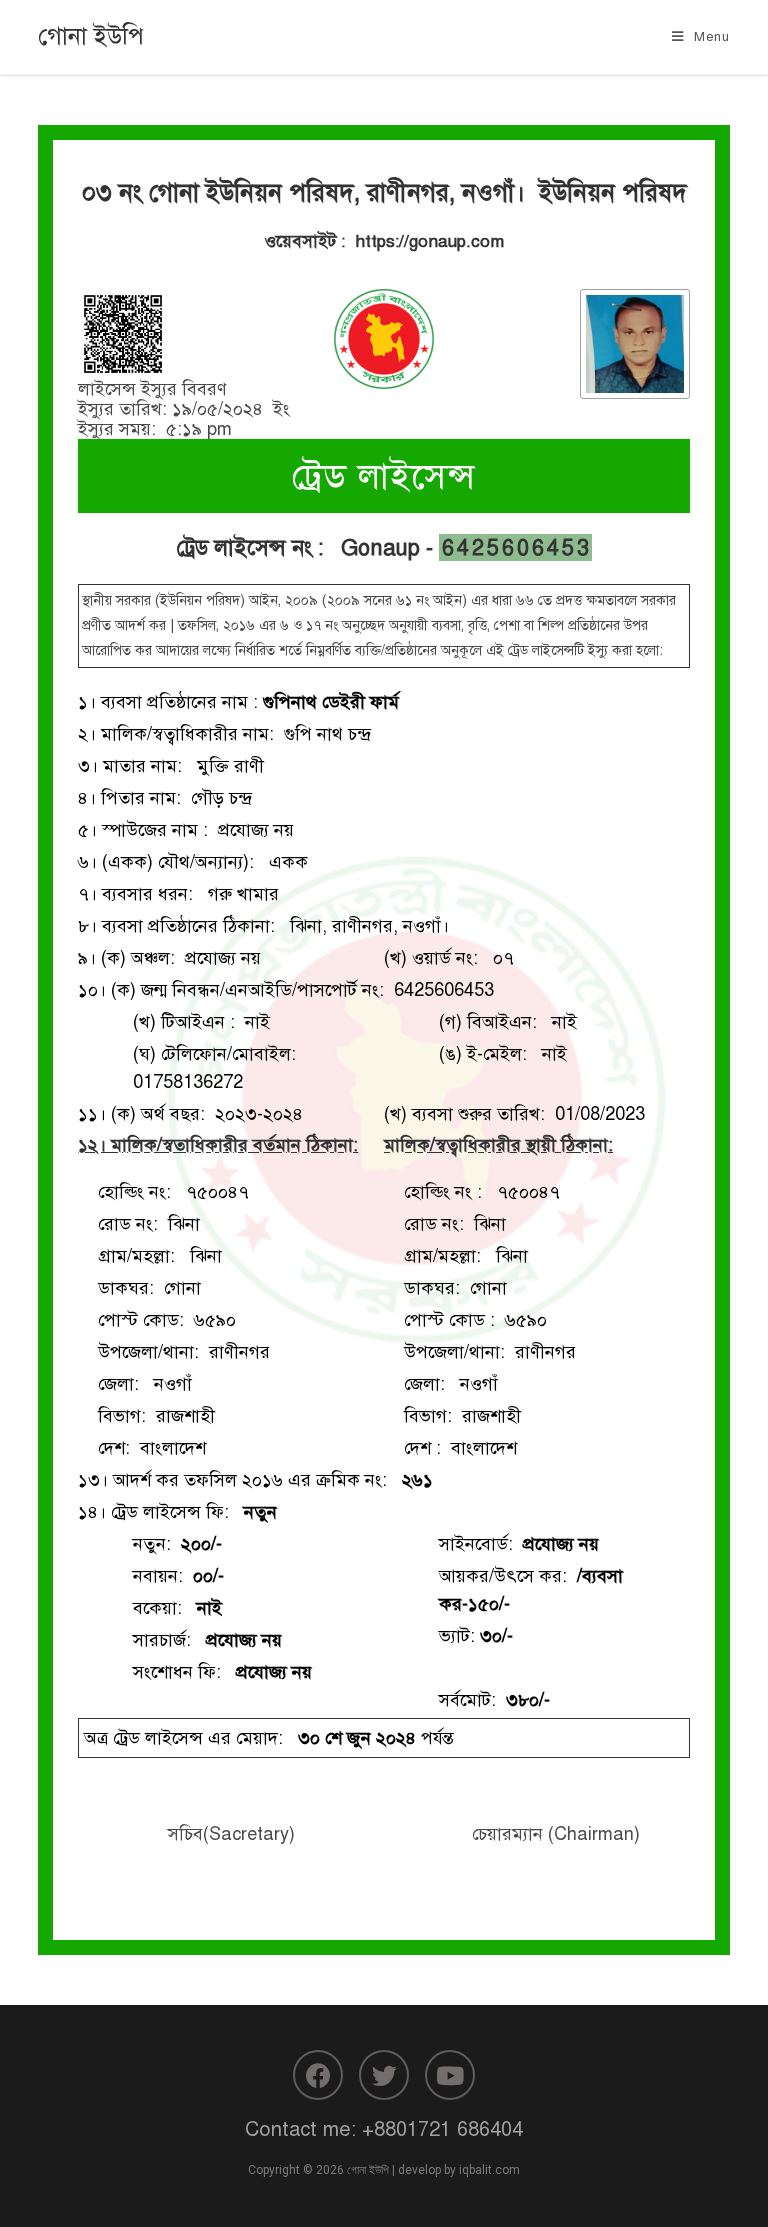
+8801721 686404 (442, 2129)
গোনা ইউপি (91, 36)
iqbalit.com (489, 2170)
